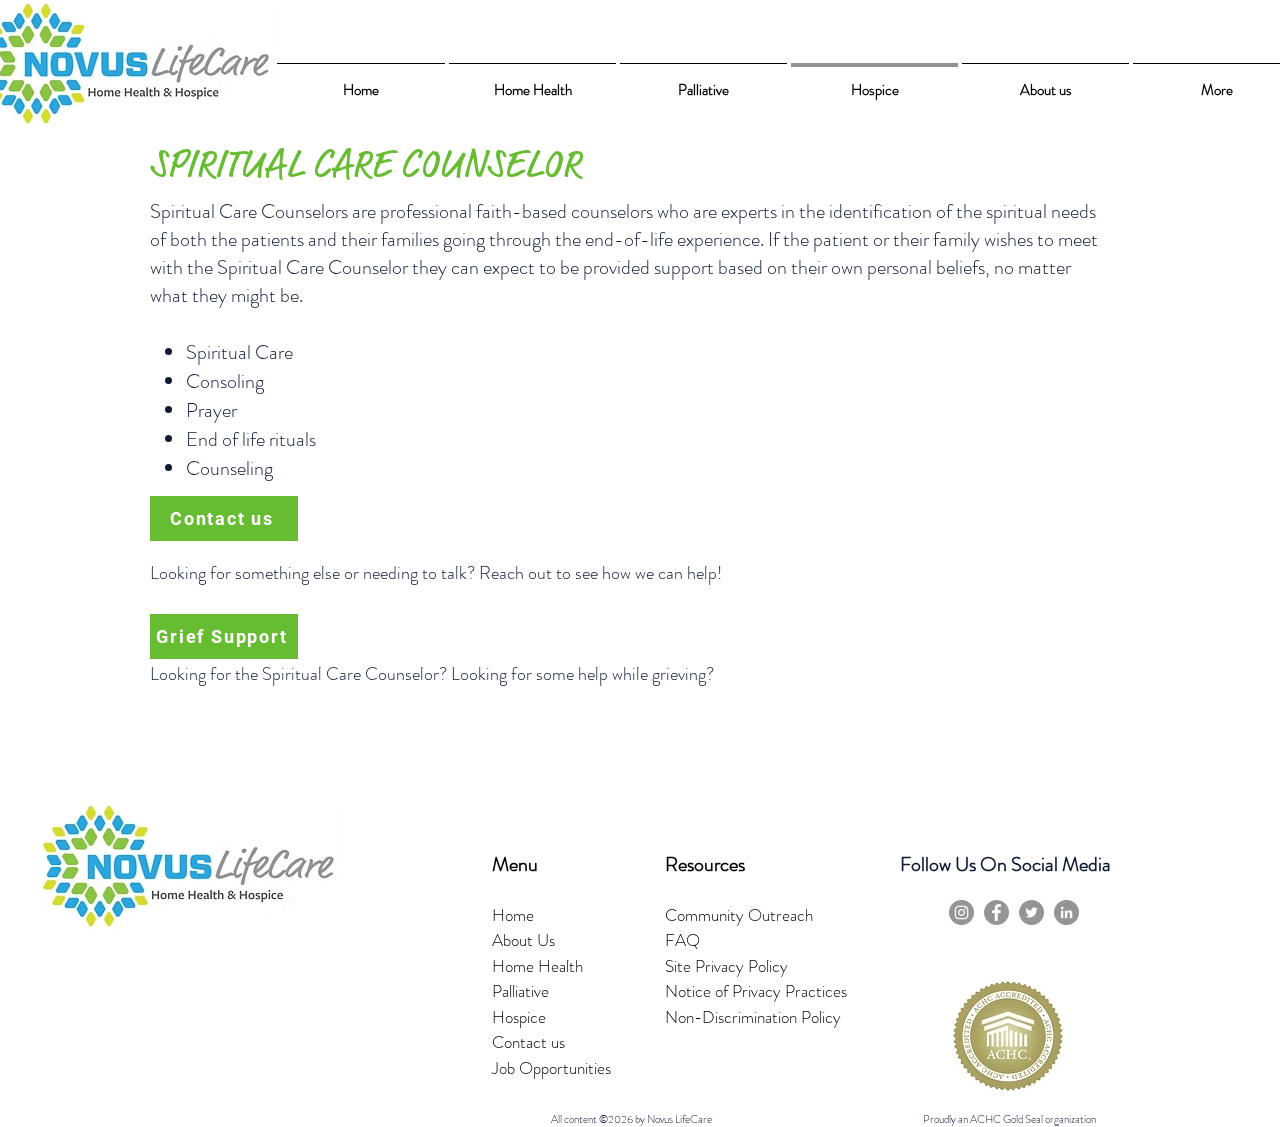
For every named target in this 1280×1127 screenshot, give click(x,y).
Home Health (537, 966)
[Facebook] (996, 912)
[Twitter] (1031, 912)
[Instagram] (961, 912)
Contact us (528, 1042)
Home (513, 915)
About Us (523, 940)
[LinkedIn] (1066, 912)
